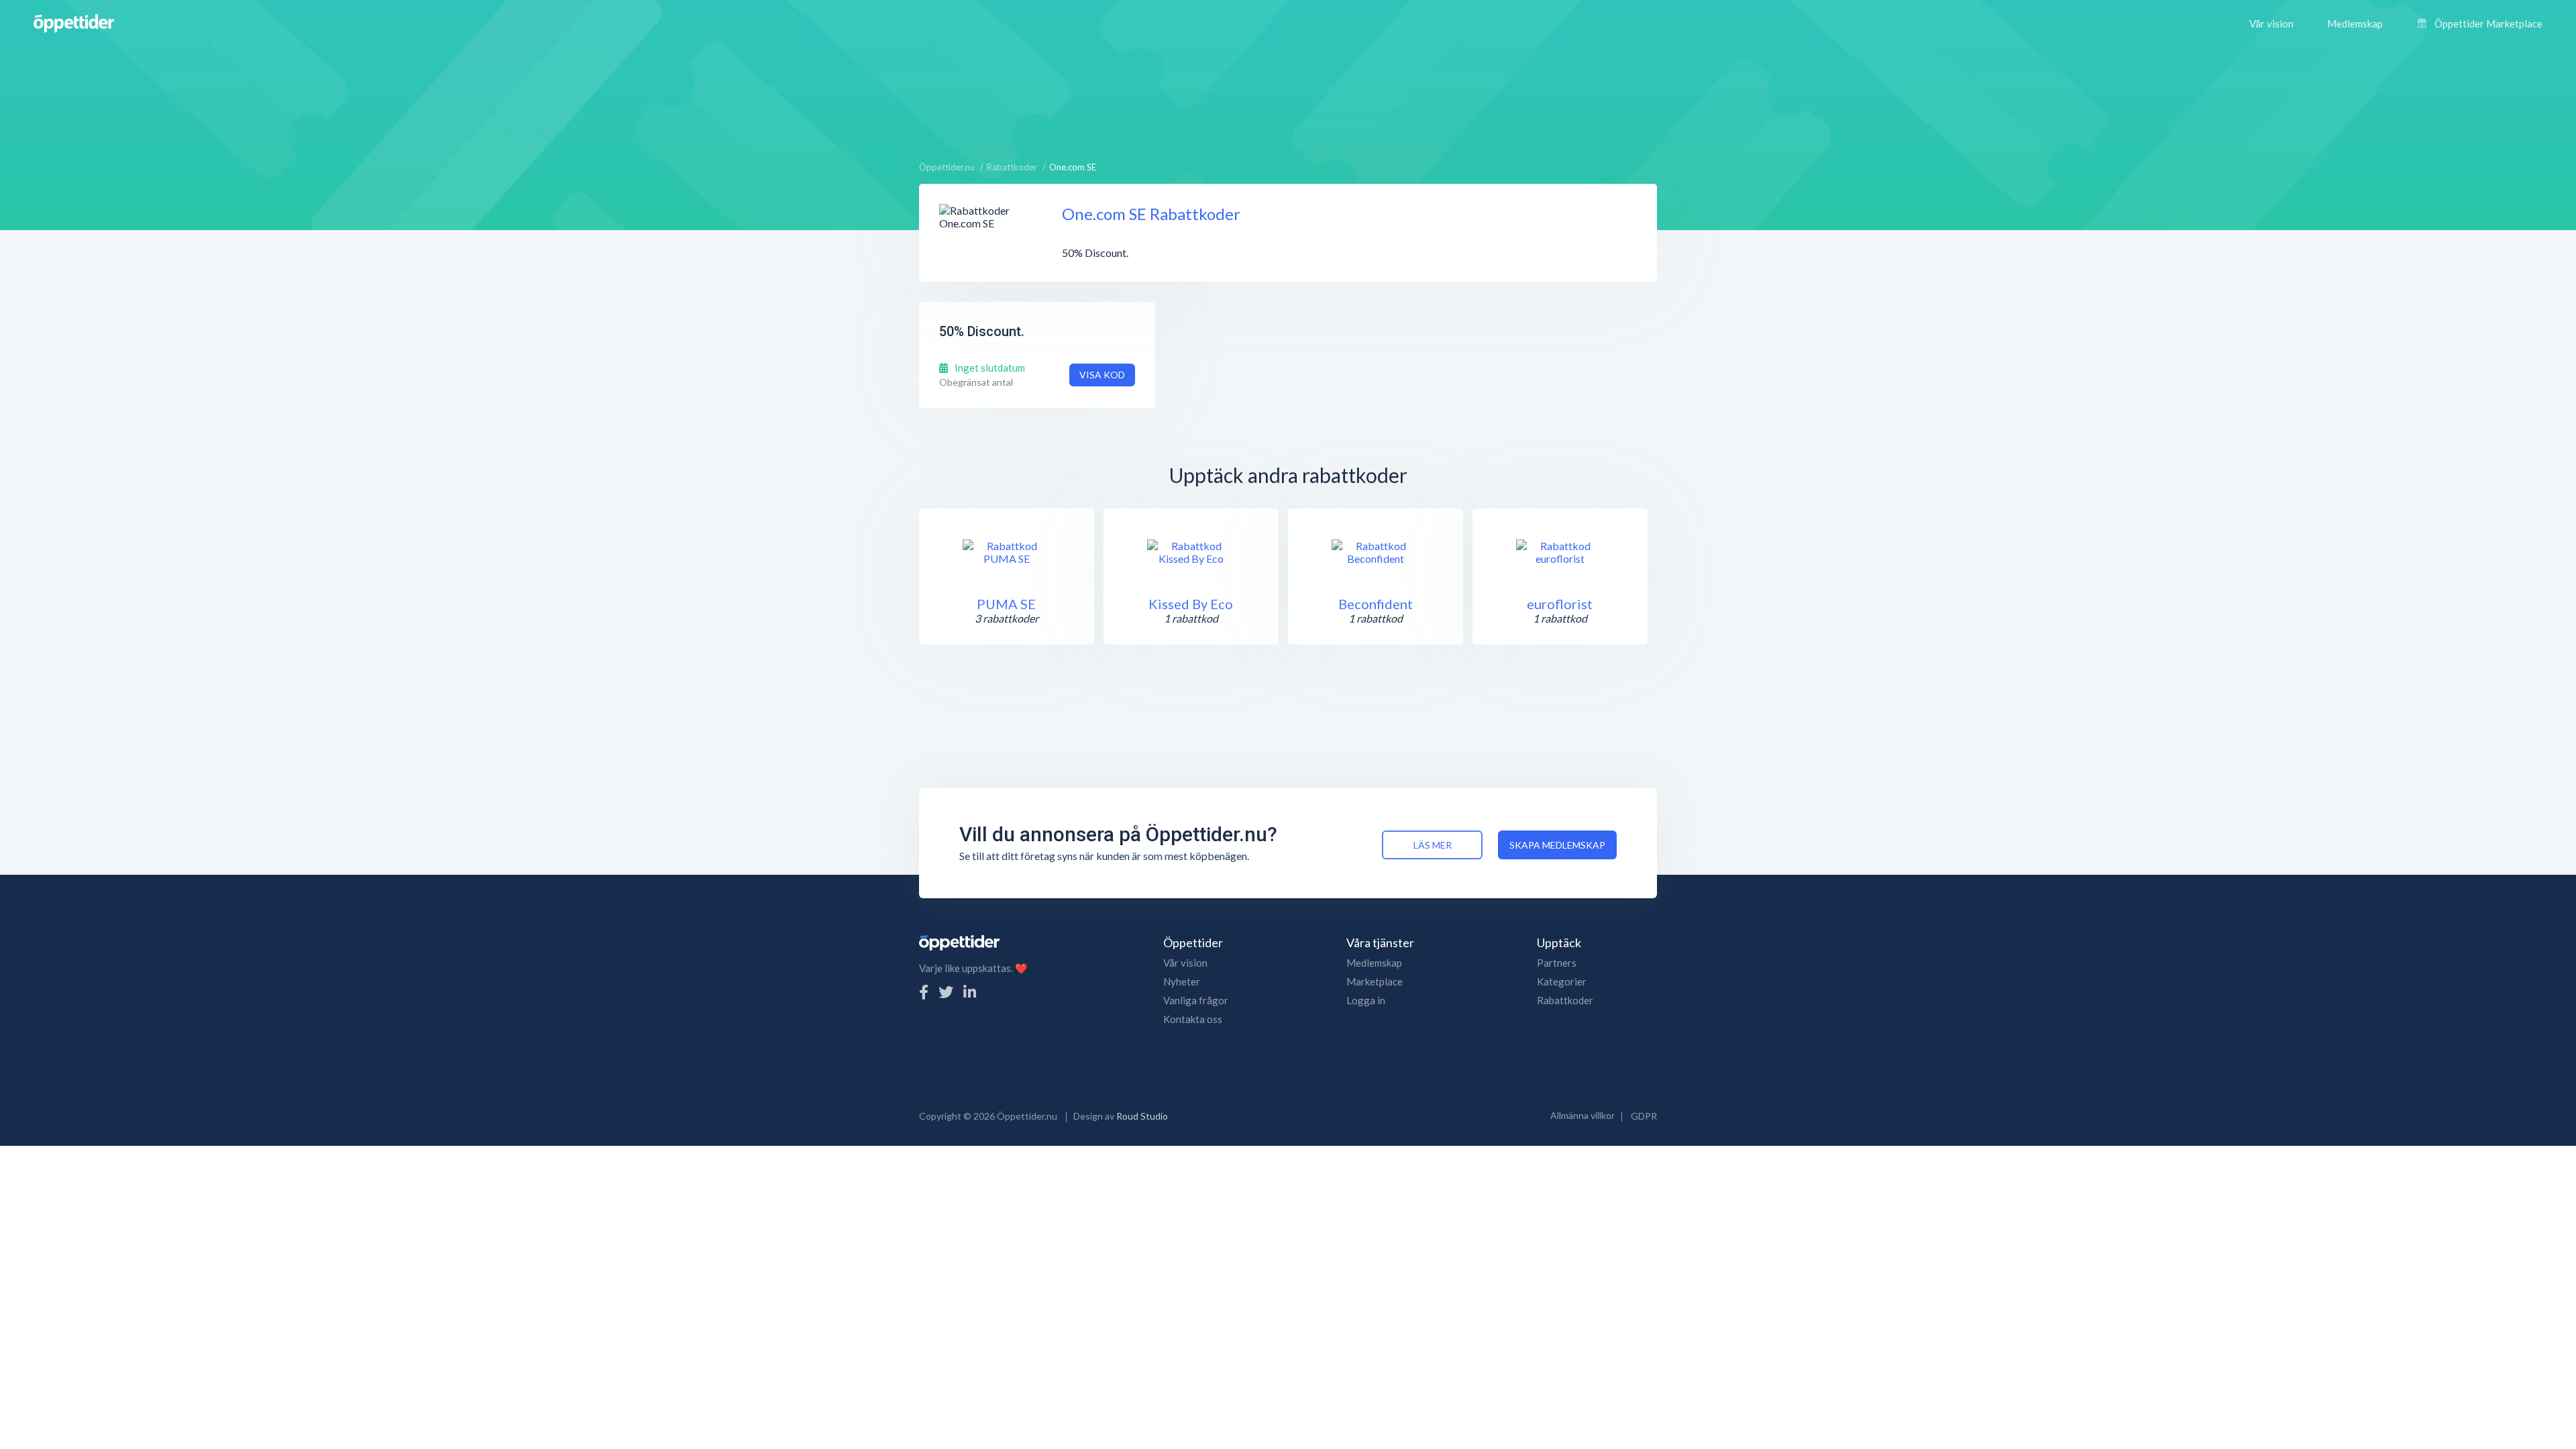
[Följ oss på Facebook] (924, 992)
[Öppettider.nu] (74, 22)
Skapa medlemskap (1557, 845)
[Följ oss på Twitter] (946, 992)
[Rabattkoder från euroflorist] (1560, 552)
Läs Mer (1433, 845)
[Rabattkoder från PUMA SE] (1006, 552)
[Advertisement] (1288, 97)
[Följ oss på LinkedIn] (970, 992)
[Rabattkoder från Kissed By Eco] (1191, 552)
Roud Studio (1142, 1116)
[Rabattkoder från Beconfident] (1375, 552)
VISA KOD (1102, 375)
